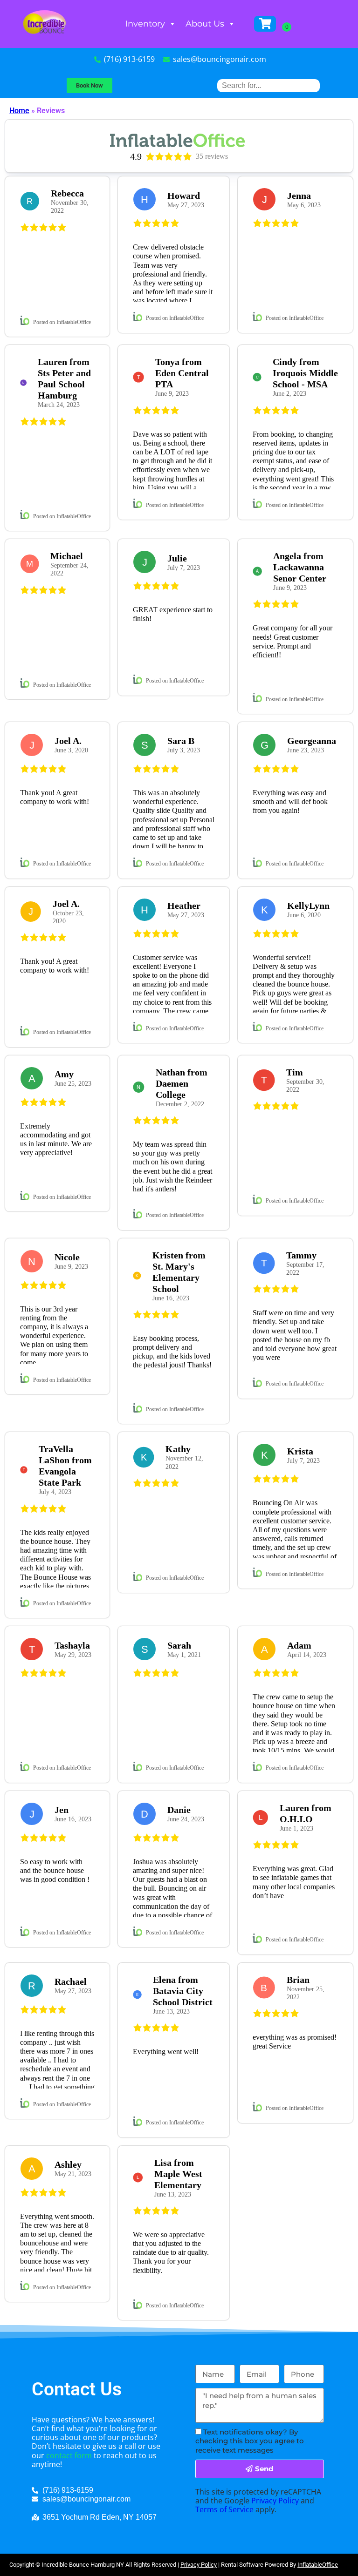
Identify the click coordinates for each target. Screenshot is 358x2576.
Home (19, 111)
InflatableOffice (318, 2565)
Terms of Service (224, 2509)
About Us (205, 24)
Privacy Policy (275, 2501)
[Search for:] (268, 85)
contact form (69, 2455)
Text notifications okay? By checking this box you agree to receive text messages (250, 2441)
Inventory (145, 24)
